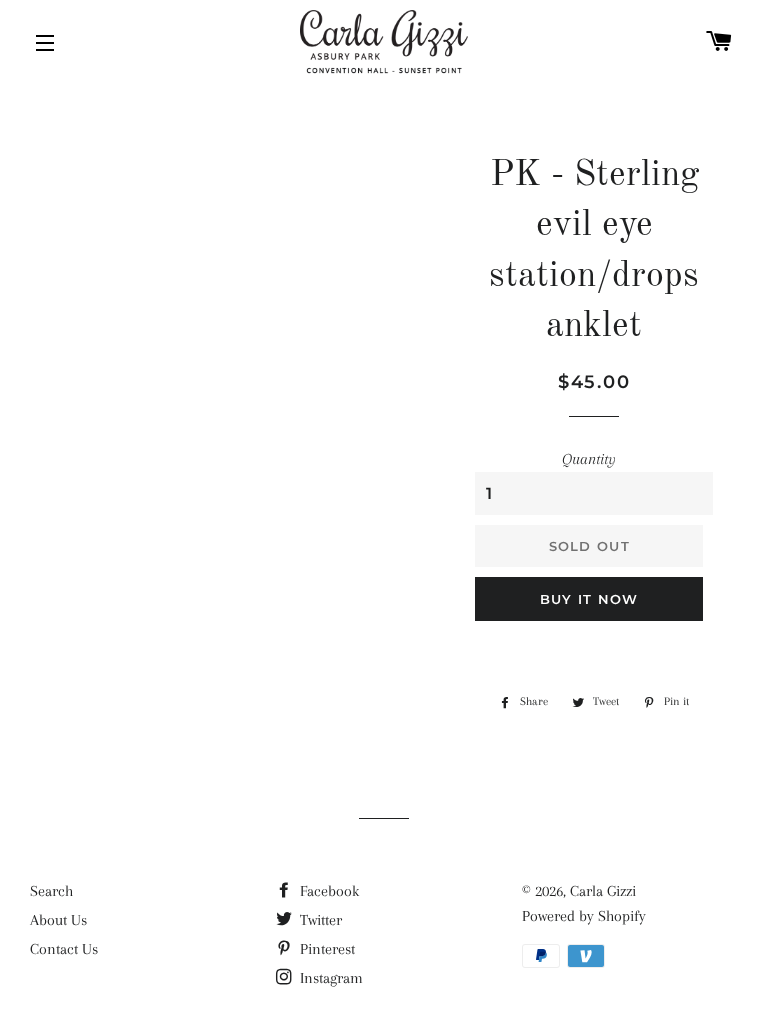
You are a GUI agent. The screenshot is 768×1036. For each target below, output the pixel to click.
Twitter (319, 920)
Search (51, 891)
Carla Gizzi (603, 891)
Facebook (327, 891)
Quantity (589, 459)
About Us (58, 920)
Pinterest (325, 949)
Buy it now (589, 599)
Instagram (329, 978)
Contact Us (64, 949)
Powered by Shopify (584, 916)
